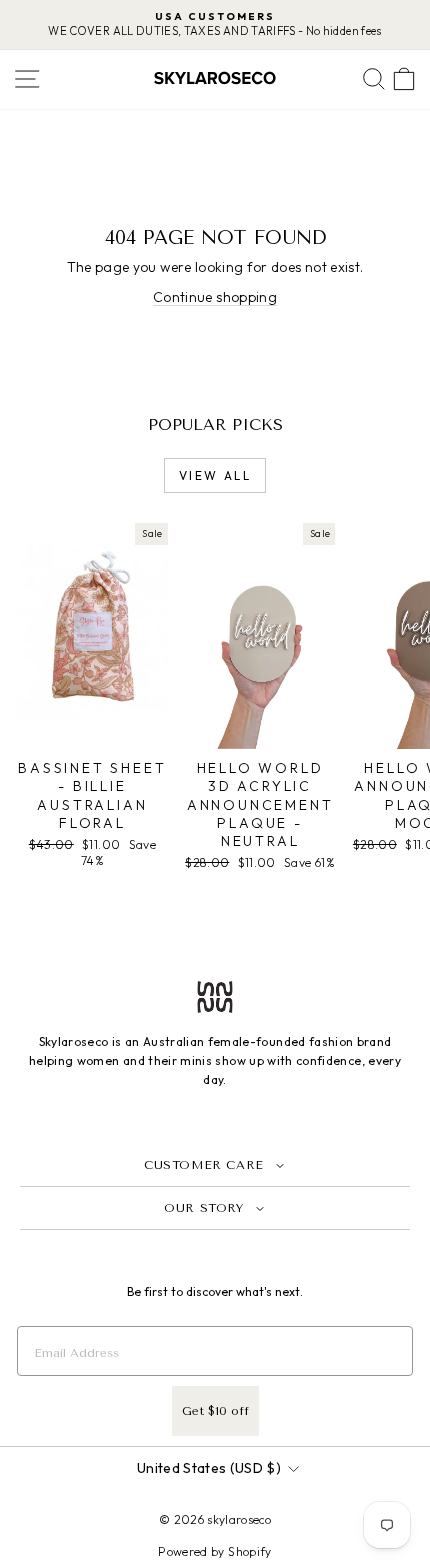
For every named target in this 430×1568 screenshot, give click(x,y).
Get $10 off (215, 1411)
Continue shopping (215, 297)
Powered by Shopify (214, 1551)
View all (215, 475)
